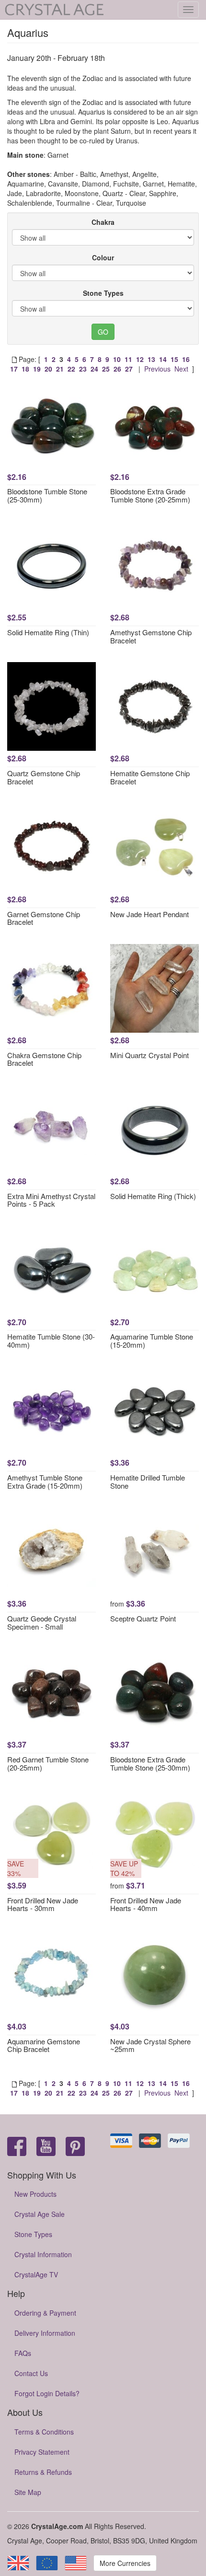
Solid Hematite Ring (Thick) (153, 1196)
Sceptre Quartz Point (143, 1618)
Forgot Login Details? (47, 2393)
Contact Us (31, 2373)
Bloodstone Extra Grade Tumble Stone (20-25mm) (150, 495)
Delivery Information (45, 2333)
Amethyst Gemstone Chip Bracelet (151, 636)
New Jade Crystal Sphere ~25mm (150, 2045)
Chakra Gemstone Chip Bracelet (44, 1059)
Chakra (103, 222)
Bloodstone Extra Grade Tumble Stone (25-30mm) (150, 1763)
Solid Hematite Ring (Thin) (48, 632)
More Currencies (125, 2563)
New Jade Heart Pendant (149, 914)
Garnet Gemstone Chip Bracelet (44, 918)
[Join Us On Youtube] (46, 2147)
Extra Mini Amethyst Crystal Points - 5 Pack (51, 1200)
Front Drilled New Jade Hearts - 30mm (43, 1904)
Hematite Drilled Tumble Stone (148, 1481)
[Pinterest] (75, 2147)
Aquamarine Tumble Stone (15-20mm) (152, 1340)
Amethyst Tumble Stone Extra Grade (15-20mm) (45, 1481)
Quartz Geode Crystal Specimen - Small (42, 1622)
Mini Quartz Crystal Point (149, 1055)
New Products (35, 2194)
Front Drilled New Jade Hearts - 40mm (146, 1904)
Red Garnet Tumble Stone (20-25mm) (48, 1763)
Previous (157, 369)
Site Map (28, 2492)
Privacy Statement (42, 2452)
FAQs (23, 2353)
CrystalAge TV (36, 2274)
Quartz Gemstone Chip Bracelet (44, 777)
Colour (103, 257)
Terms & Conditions (44, 2432)
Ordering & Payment (45, 2313)
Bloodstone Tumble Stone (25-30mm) (47, 495)
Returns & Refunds (43, 2472)
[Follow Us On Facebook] (17, 2147)
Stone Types (103, 293)
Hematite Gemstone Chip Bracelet (150, 777)
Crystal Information (43, 2254)
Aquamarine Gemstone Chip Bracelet (44, 2045)
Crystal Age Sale (40, 2214)
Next (181, 369)
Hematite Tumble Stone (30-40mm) (51, 1340)
